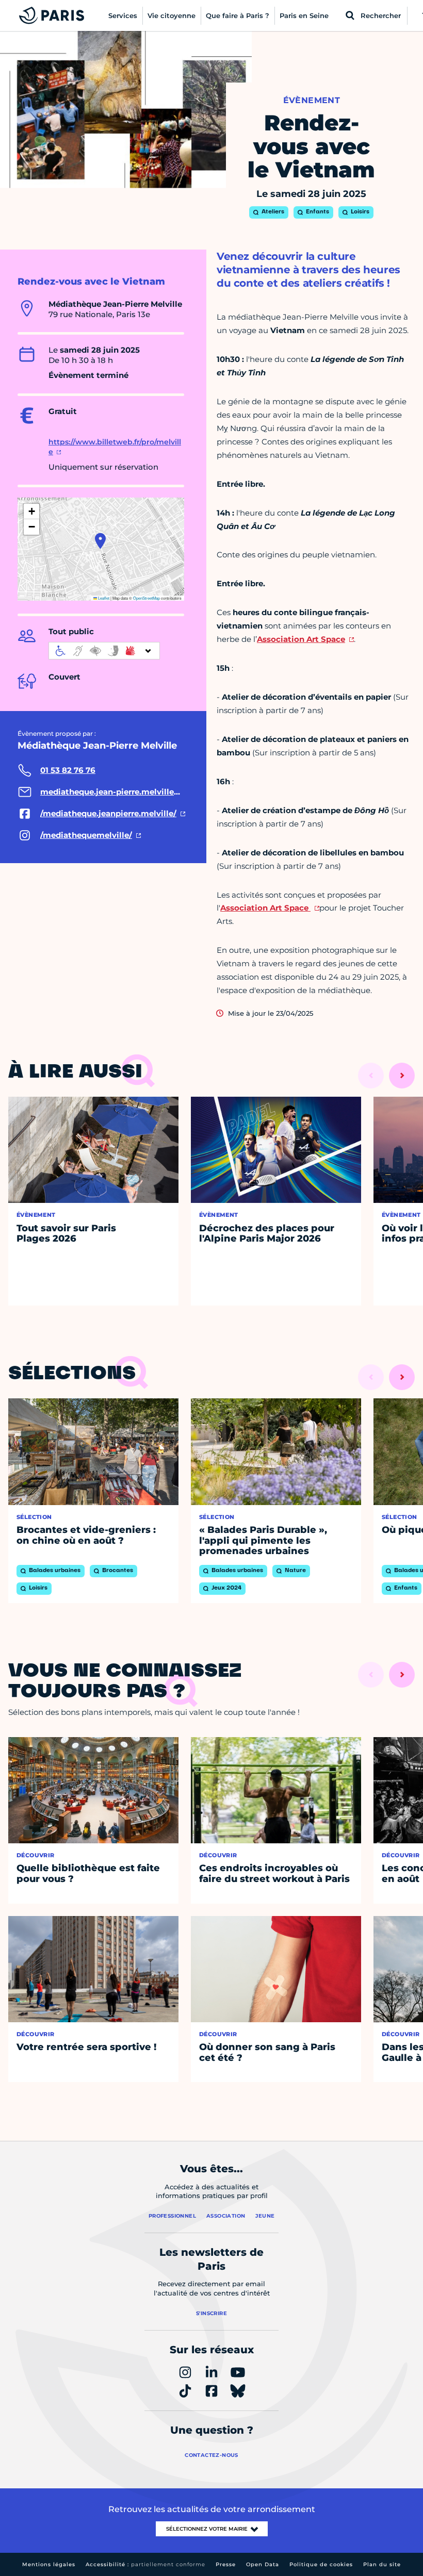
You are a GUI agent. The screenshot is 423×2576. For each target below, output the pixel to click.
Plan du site (382, 2564)
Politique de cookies (321, 2564)
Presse (226, 2564)
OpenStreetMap (147, 598)
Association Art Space (301, 639)
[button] (100, 541)
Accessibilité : (145, 2564)
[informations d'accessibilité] (104, 651)
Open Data (263, 2564)
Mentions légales (49, 2564)
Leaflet (103, 598)
